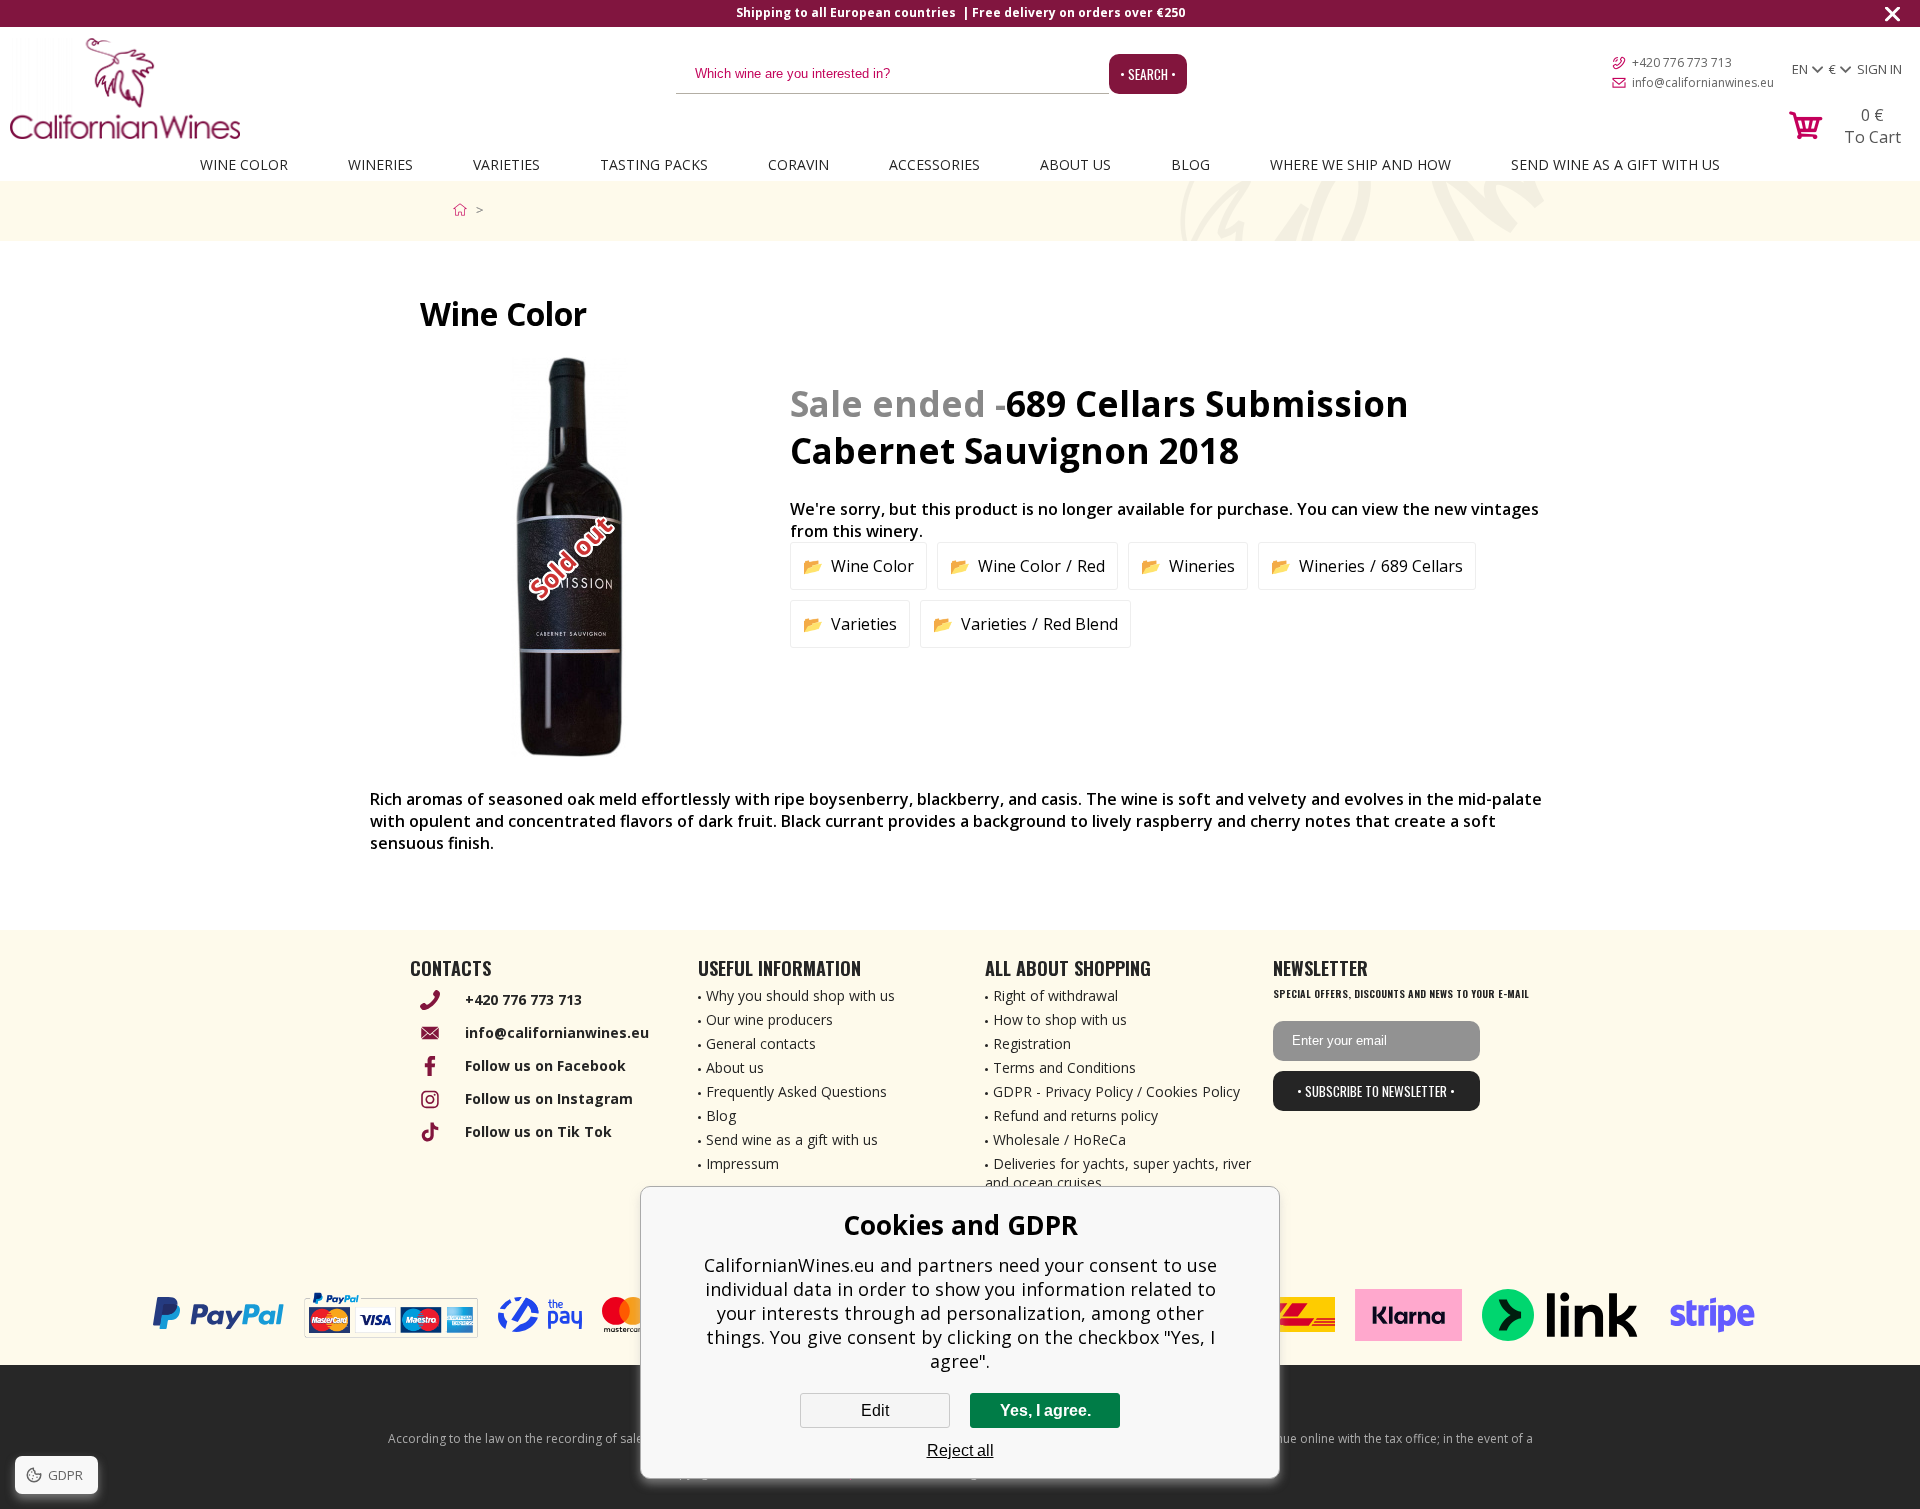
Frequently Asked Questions (796, 1091)
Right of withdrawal (1055, 995)
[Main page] (464, 210)
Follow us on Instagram (549, 1098)
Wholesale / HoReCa (1059, 1139)
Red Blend (1080, 624)
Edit (875, 1410)
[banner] (125, 88)
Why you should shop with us (800, 995)
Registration (1032, 1043)
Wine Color (244, 164)
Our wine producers (769, 1019)
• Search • (1148, 74)
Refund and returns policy (1075, 1115)
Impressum (742, 1163)
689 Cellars (1422, 566)
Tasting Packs (654, 164)
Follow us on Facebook (545, 1065)
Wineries (380, 164)
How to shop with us (1060, 1019)
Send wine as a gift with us (1615, 164)
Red (1091, 566)
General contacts (761, 1043)
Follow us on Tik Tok (538, 1131)
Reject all (960, 1450)
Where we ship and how (1360, 164)
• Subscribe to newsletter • (1376, 1091)
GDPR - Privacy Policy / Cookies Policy (1116, 1091)
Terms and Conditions (1064, 1067)
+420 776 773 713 (1682, 62)
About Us (1075, 164)
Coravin (798, 164)
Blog (1190, 164)
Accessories (934, 164)
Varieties (506, 164)
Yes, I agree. (1045, 1410)
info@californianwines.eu (1703, 82)
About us (735, 1067)
